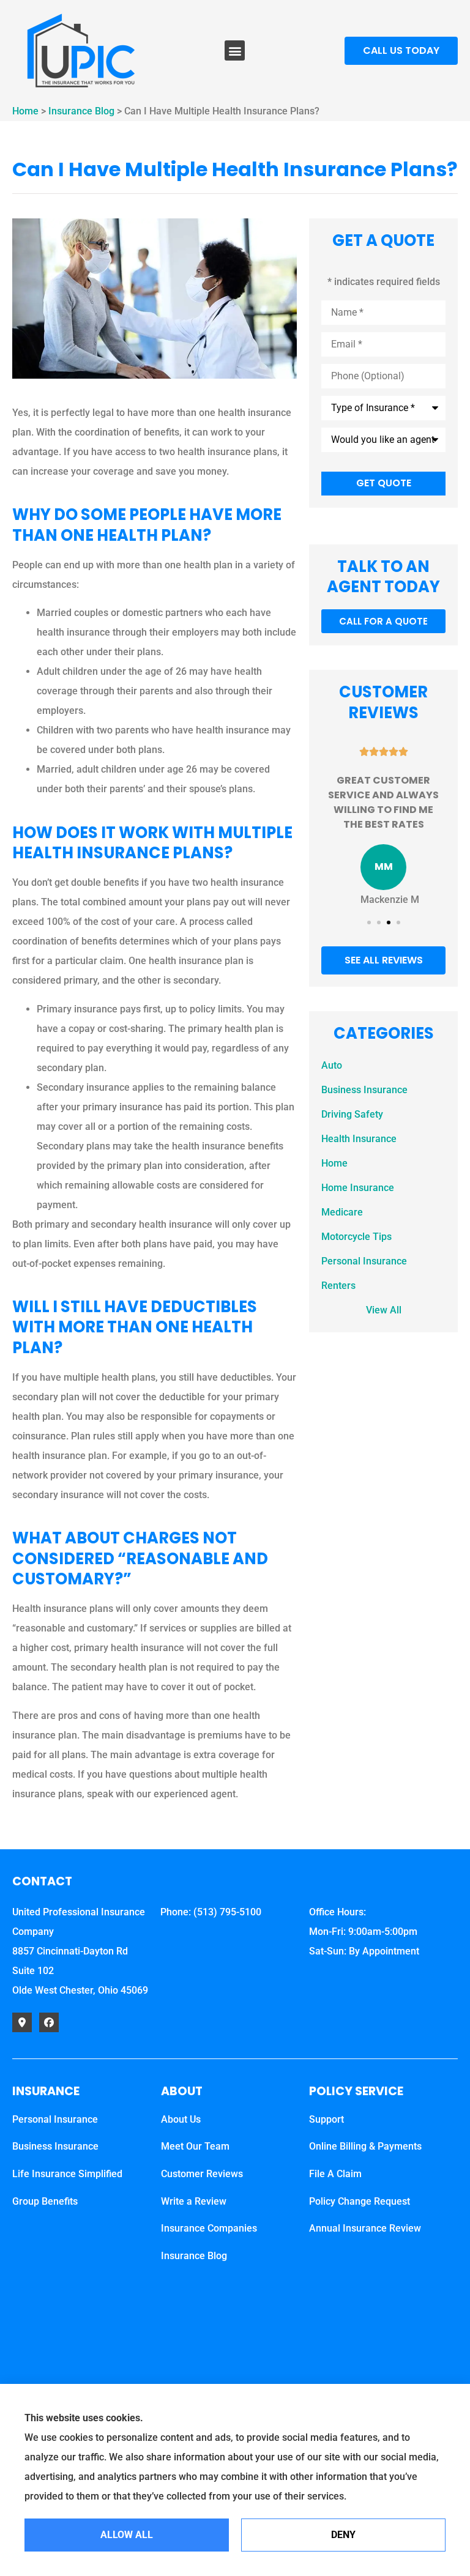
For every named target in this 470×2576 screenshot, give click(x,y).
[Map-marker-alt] (22, 2022)
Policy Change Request (360, 2201)
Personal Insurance (55, 2119)
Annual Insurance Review (365, 2228)
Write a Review (194, 2201)
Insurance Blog (81, 111)
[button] (235, 50)
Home (25, 111)
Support (326, 2119)
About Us (181, 2119)
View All (384, 1310)
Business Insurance (55, 2146)
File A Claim (335, 2174)
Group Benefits (45, 2201)
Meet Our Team (195, 2146)
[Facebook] (49, 2022)
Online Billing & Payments (365, 2146)
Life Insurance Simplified (67, 2174)
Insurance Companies (209, 2228)
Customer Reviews (202, 2174)
